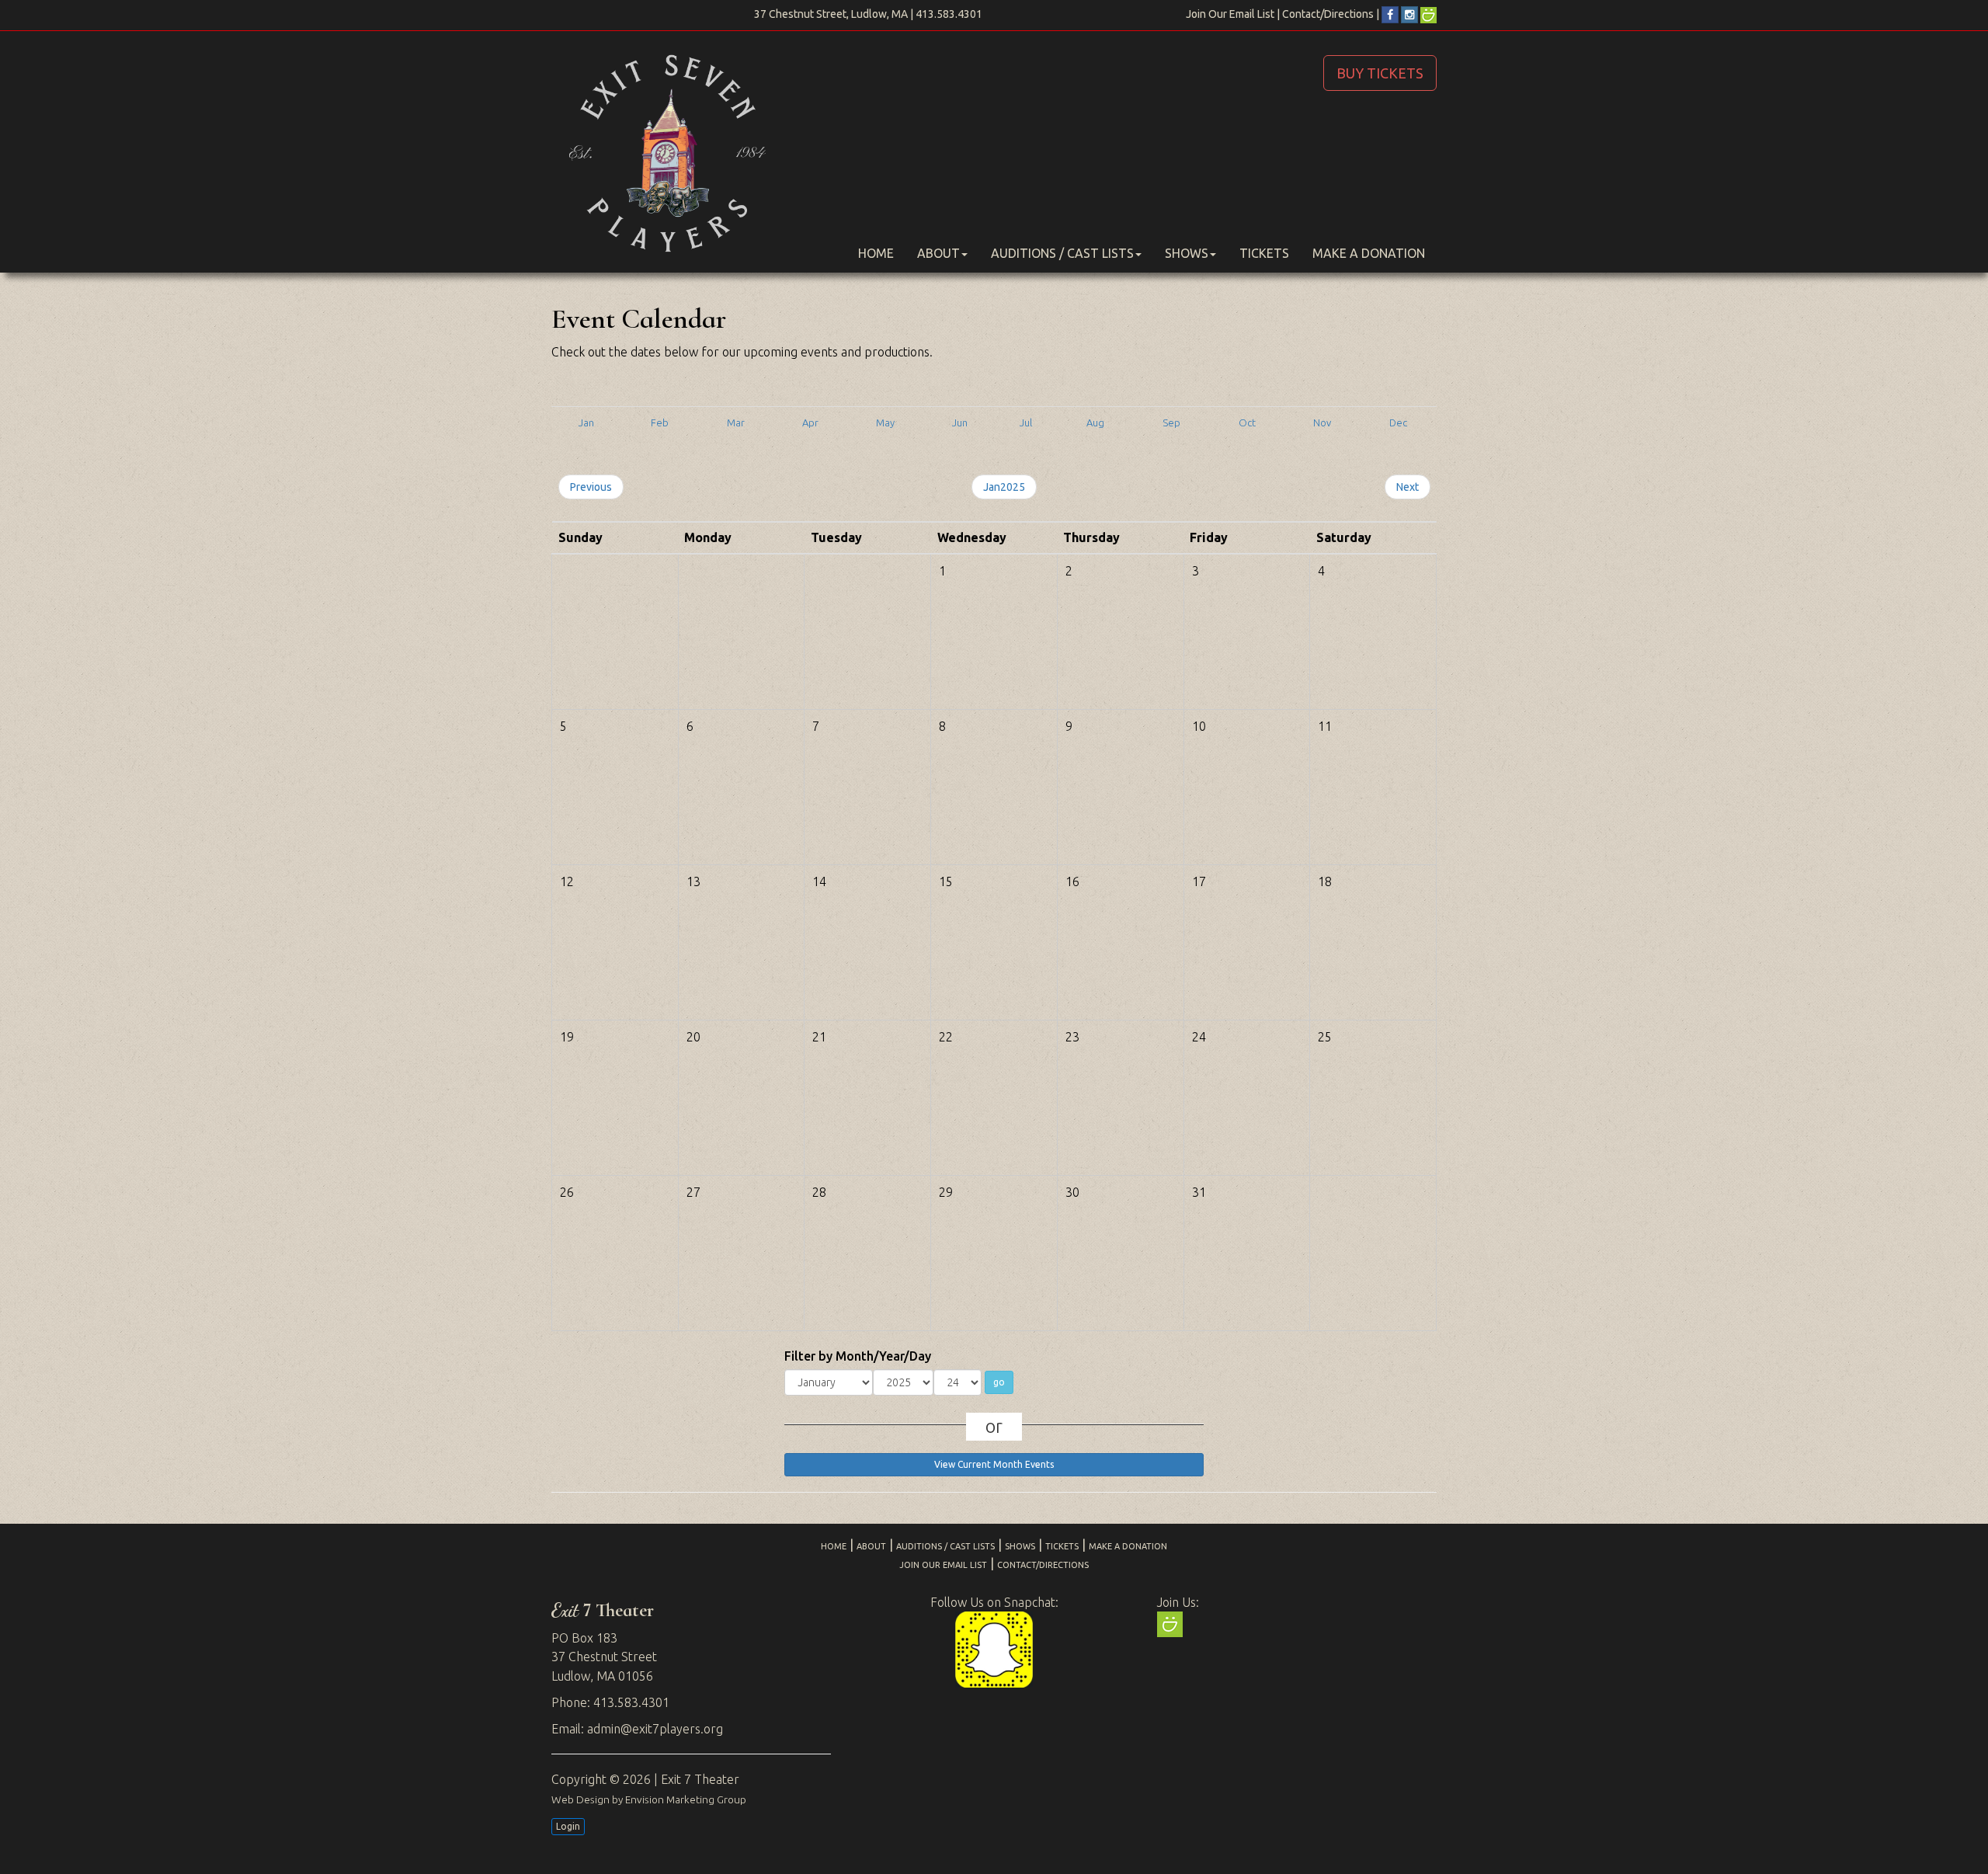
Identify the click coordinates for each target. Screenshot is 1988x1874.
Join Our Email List (1230, 14)
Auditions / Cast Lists (1062, 253)
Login (568, 1826)
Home (876, 253)
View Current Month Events (994, 1464)
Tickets (1264, 253)
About (938, 253)
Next (1408, 487)
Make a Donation (1369, 253)
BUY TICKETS (1380, 73)
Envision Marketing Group (686, 1799)
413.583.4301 (949, 14)
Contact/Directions (1328, 14)
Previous (591, 487)
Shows (1187, 253)
